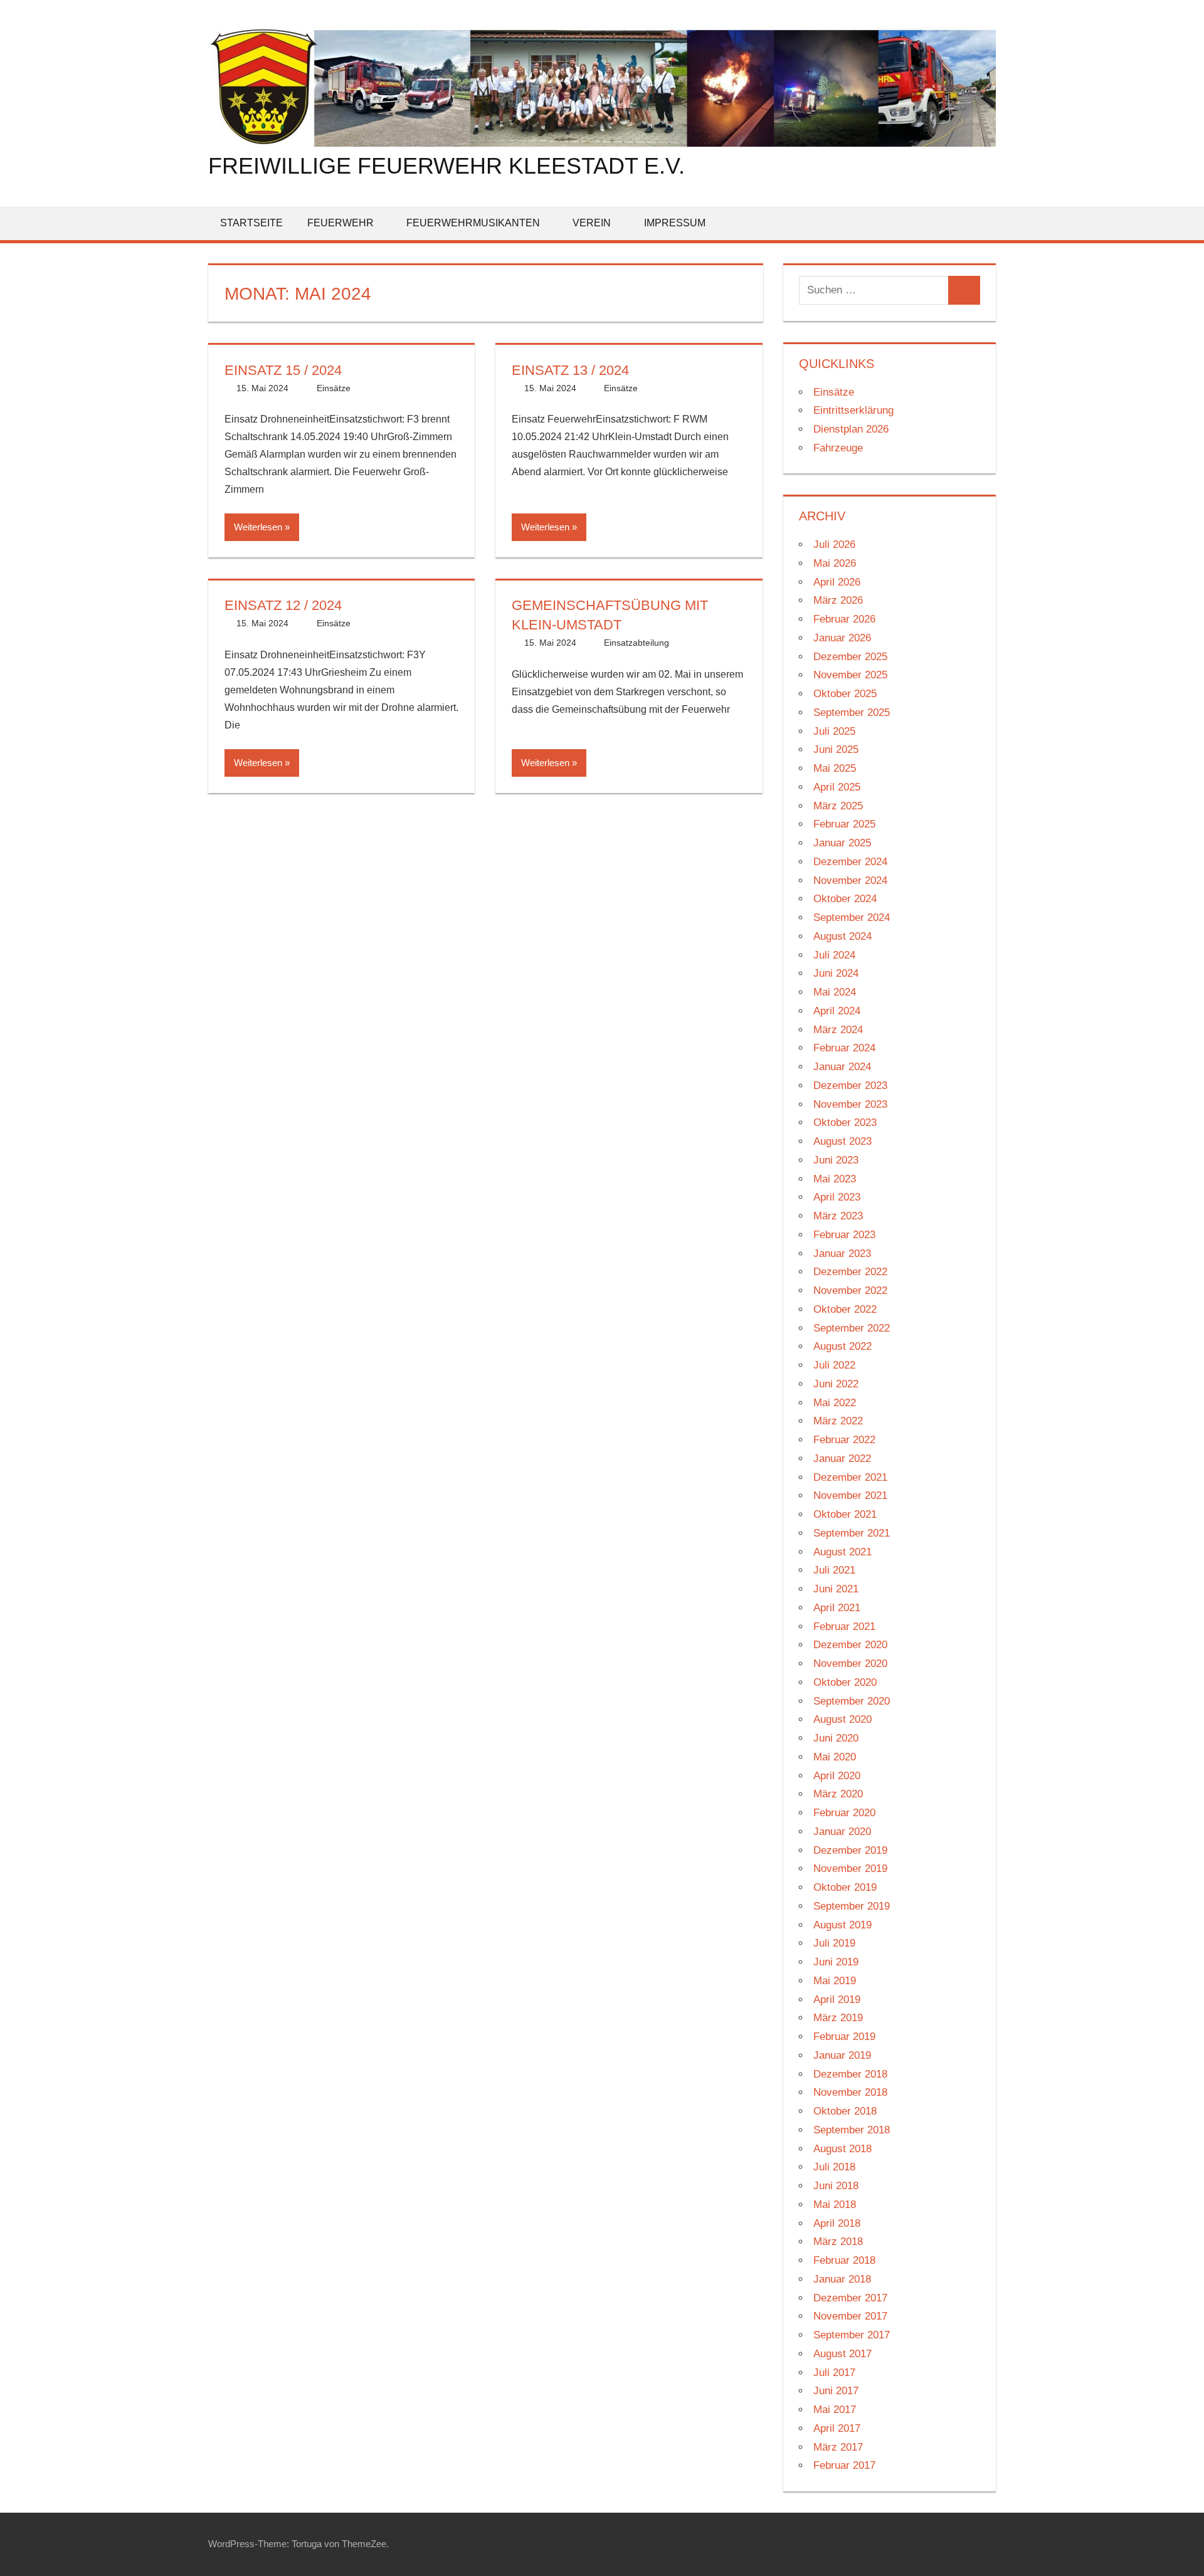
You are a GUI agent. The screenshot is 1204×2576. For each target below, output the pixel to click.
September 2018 (852, 2130)
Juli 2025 (834, 731)
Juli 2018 (834, 2167)
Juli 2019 (834, 1943)
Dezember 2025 (850, 657)
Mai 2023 (835, 1179)
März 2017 (838, 2447)
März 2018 (838, 2242)
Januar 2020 (842, 1832)
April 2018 (837, 2223)
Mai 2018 (835, 2205)
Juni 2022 (836, 1384)
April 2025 (837, 787)
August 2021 (842, 1552)
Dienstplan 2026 (851, 429)
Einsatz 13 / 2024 (570, 370)
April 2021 (837, 1608)
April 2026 (837, 582)
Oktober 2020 (845, 1682)
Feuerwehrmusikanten (473, 223)
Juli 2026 (834, 544)
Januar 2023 (842, 1254)
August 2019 (842, 1925)
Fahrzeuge (838, 448)
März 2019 (838, 2018)
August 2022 (842, 1346)
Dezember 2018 (850, 2074)
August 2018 (842, 2149)
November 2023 (850, 1104)
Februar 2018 (844, 2260)
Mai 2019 (835, 1981)
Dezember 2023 (850, 1086)
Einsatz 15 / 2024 (283, 370)
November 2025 (850, 675)
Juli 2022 (834, 1365)
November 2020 (850, 1664)
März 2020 (838, 1794)
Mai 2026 (835, 563)
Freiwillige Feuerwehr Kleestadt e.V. (446, 166)
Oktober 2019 (845, 1887)
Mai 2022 (835, 1403)
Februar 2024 (844, 1048)
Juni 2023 (836, 1160)
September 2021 (852, 1533)
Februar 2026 (844, 619)
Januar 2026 (842, 638)
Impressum (675, 223)
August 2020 (842, 1719)
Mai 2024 (835, 992)
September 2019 (852, 1906)
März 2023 (838, 1216)
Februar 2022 (844, 1440)
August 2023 (842, 1141)
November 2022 (850, 1291)
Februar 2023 (844, 1235)
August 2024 (842, 936)
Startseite (251, 223)
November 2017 (850, 2316)
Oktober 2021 (845, 1514)
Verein (592, 223)
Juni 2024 (836, 973)
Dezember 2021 (850, 1477)
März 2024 (838, 1030)
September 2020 (852, 1701)
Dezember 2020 (850, 1645)
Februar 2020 (844, 1813)
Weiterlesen (258, 527)
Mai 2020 (835, 1757)
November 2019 (850, 1869)
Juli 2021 (834, 1570)
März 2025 (838, 806)
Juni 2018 (836, 2186)
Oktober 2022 (845, 1309)
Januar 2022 (842, 1459)
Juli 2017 (834, 2373)
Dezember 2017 (850, 2298)
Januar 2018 (842, 2279)
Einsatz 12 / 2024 (283, 605)
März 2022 (838, 1421)
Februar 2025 (844, 824)
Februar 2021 (844, 1627)
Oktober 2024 (845, 899)
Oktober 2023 (845, 1122)
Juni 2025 (836, 749)
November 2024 (850, 881)
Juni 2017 (836, 2391)
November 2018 (850, 2092)
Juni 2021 (836, 1589)
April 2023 (837, 1197)
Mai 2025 (835, 768)
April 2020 (837, 1776)
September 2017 (852, 2335)
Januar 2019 (842, 2055)
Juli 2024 (834, 955)
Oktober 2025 (845, 694)
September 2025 (852, 712)
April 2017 (837, 2428)
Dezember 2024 (850, 862)
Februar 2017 (844, 2465)
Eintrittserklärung (853, 410)
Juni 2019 (836, 1962)
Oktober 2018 (845, 2111)
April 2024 (837, 1011)
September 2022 (852, 1328)
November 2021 (850, 1496)
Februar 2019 (844, 2037)
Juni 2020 (836, 1738)
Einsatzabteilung (636, 643)
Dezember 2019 (850, 1850)
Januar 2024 (842, 1067)
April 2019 (837, 2000)
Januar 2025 (842, 843)
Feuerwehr (341, 223)
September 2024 (852, 917)
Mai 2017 (835, 2410)
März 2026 (838, 600)
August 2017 (842, 2354)
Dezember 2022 (850, 1272)
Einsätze (334, 388)
